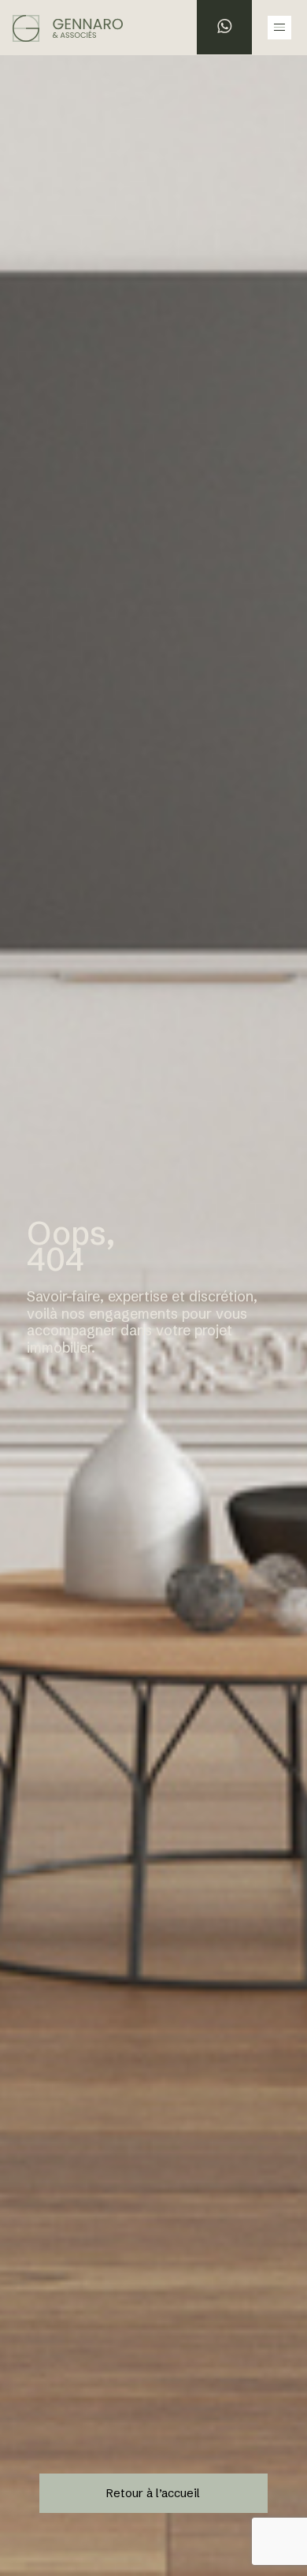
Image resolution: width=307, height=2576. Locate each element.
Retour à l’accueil (153, 2493)
